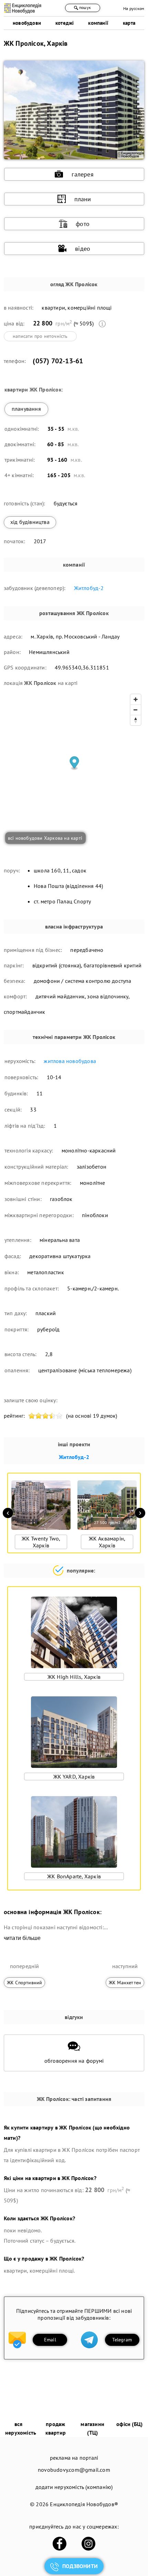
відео (83, 249)
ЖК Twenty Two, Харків (41, 1542)
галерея (82, 174)
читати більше (22, 1938)
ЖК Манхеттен (125, 1983)
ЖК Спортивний (25, 1983)
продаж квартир (56, 2428)
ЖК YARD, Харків (74, 1777)
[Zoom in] (136, 699)
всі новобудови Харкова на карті (45, 838)
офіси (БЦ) (129, 2424)
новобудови (27, 23)
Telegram (122, 2340)
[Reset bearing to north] (136, 720)
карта (129, 23)
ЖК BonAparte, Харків (74, 1876)
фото (83, 224)
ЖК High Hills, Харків (74, 1677)
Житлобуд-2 (89, 588)
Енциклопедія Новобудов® (84, 2504)
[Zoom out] (136, 710)
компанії (98, 23)
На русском (134, 8)
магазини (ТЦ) (92, 2428)
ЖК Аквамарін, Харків (107, 1542)
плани (83, 199)
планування (26, 409)
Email (50, 2340)
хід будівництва (30, 522)
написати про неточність (40, 336)
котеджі (65, 23)
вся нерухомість (21, 2428)
